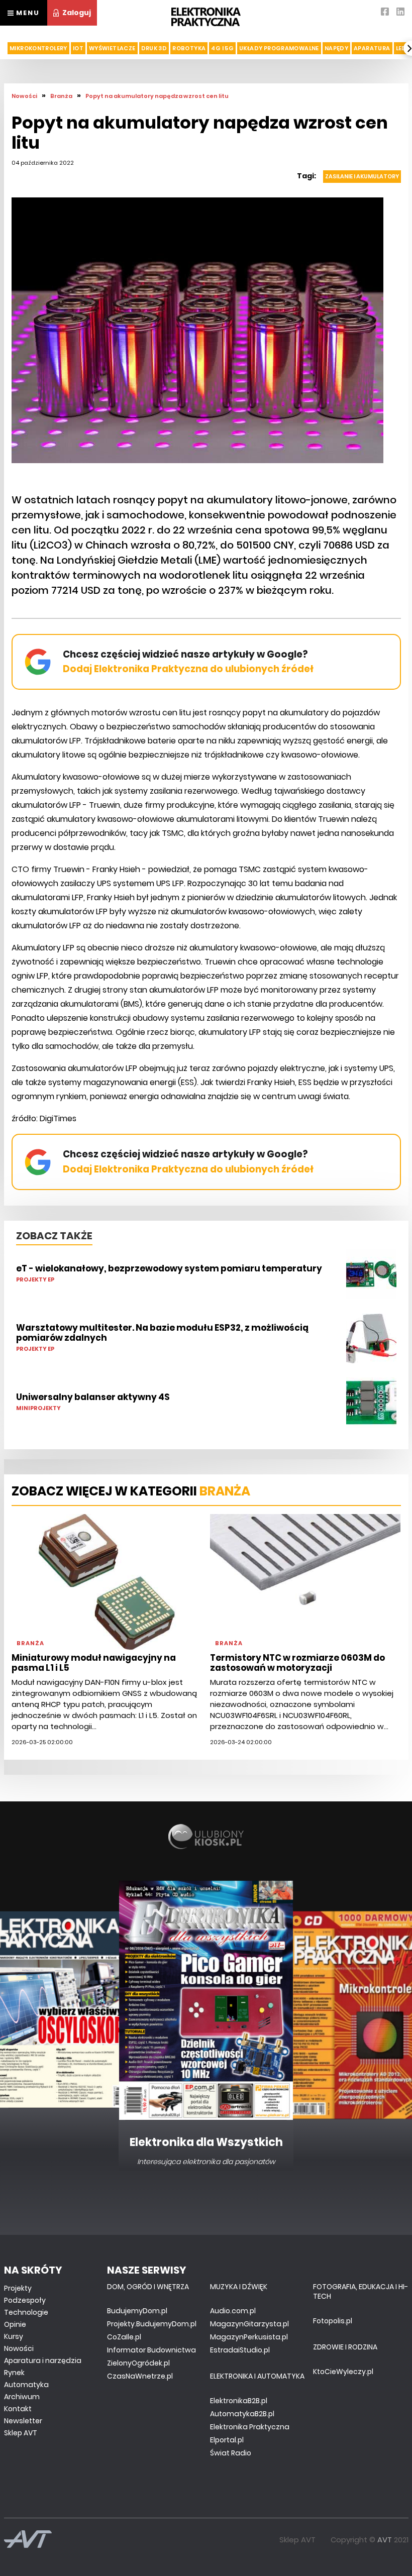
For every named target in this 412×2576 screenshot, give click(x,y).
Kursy (14, 2336)
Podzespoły (25, 2300)
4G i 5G (222, 48)
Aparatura (372, 48)
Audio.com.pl (233, 2311)
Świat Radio (231, 2453)
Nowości (19, 2348)
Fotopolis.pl (333, 2321)
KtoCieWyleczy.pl (343, 2372)
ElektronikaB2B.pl (239, 2401)
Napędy (336, 48)
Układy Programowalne (279, 48)
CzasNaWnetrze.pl (140, 2376)
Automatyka (26, 2385)
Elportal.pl (227, 2440)
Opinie (15, 2324)
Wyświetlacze (112, 48)
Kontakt (18, 2409)
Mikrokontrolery (38, 48)
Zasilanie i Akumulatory (362, 176)
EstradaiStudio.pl (240, 2350)
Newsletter (23, 2421)
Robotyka (189, 48)
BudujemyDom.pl (137, 2311)
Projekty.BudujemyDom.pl (152, 2324)
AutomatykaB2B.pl (242, 2414)
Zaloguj (77, 13)
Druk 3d (154, 48)
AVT (385, 2540)
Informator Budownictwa (151, 2350)
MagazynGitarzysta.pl (249, 2324)
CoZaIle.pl (124, 2337)
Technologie (26, 2312)
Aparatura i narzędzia (43, 2360)
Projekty (18, 2288)
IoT (78, 48)
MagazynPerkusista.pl (249, 2337)
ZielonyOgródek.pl (138, 2363)
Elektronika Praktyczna (250, 2427)
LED (401, 48)
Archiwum (22, 2397)
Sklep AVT (21, 2433)
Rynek (14, 2373)
